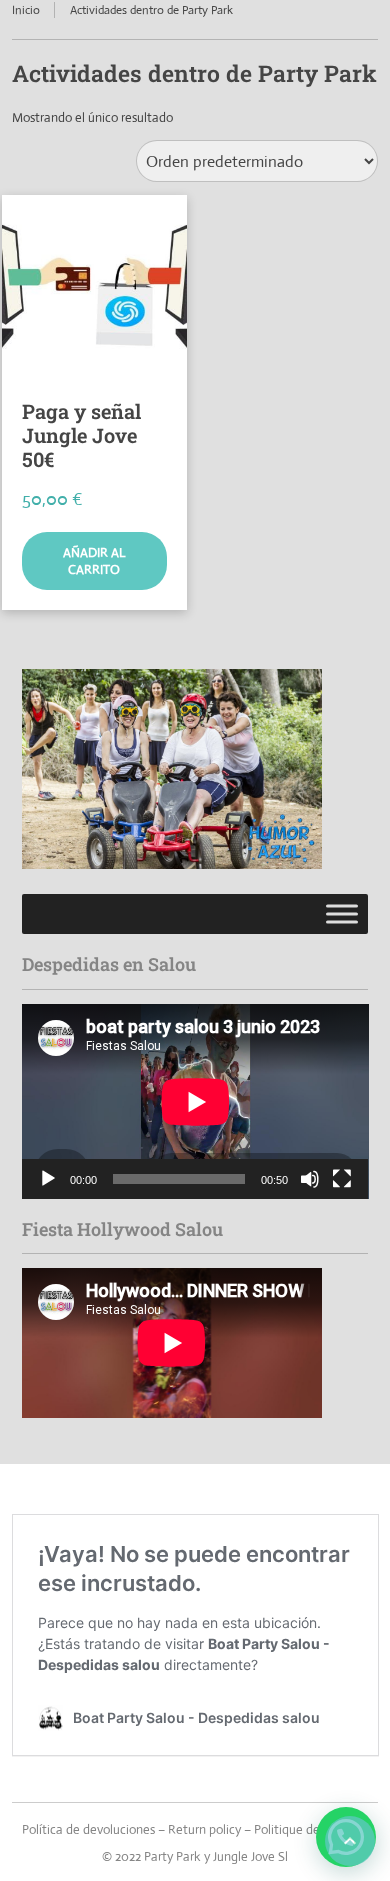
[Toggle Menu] (342, 914)
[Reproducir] (48, 1179)
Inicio (26, 10)
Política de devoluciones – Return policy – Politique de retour (189, 1829)
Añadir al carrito (94, 561)
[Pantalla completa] (342, 1179)
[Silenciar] (310, 1179)
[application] (195, 1101)
